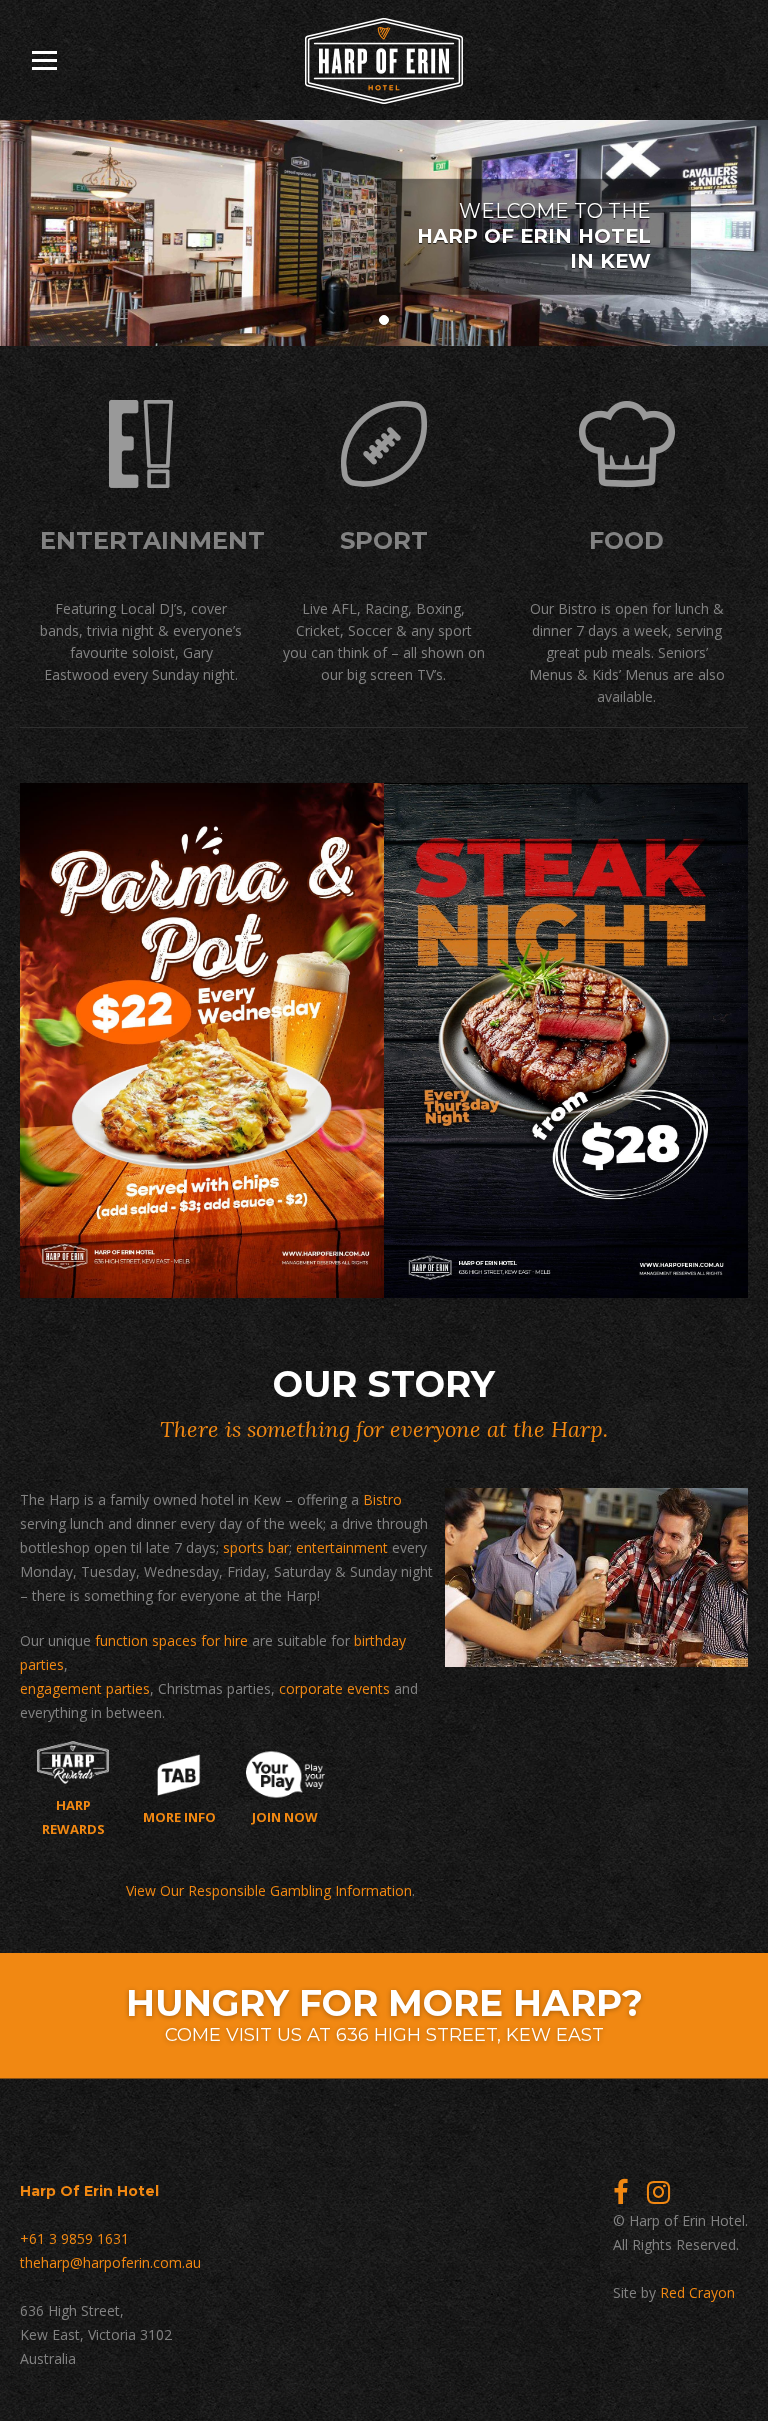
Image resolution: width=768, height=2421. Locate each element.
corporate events (334, 1688)
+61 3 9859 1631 (74, 2238)
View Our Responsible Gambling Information (269, 1890)
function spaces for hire (171, 1640)
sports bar (256, 1547)
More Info (179, 1816)
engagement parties (85, 1688)
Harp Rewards (73, 1816)
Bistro (382, 1499)
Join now (285, 1816)
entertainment (342, 1547)
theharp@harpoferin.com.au (110, 2262)
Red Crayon (697, 2292)
